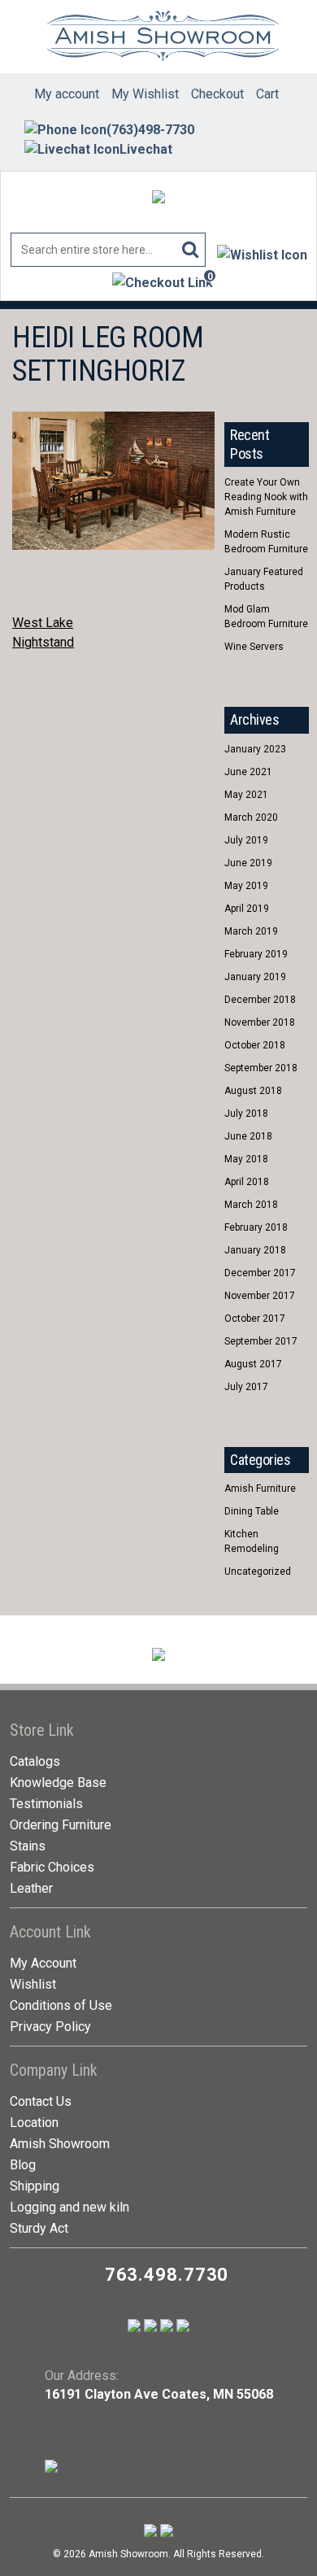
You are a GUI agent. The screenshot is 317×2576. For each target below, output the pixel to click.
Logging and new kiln (69, 2207)
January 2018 (255, 1250)
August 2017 (253, 1364)
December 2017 (260, 1273)
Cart (267, 94)
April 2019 (247, 909)
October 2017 (255, 1319)
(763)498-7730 (150, 130)
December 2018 (260, 1000)
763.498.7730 (167, 2275)
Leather (31, 1888)
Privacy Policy (50, 2027)
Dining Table (252, 1511)
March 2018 (251, 1205)
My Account (43, 1963)
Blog (23, 2165)
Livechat (146, 149)
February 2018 (256, 1227)
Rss (238, 373)
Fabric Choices (52, 1867)
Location (34, 2123)
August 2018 (253, 1091)
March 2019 (251, 931)
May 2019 (246, 886)
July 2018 (246, 1114)
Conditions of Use (61, 2005)
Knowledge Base (58, 1783)
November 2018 (260, 1022)
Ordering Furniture (61, 1825)
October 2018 (255, 1045)
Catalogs (35, 1761)
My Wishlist (145, 94)
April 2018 (247, 1182)
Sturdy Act (39, 2228)
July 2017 (246, 1387)
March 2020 (251, 817)
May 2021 (246, 795)
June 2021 (248, 772)
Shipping (35, 2186)
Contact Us (41, 2101)
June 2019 (248, 863)
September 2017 (261, 1341)
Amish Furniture (260, 1489)
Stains (28, 1846)
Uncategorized (258, 1571)
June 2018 (248, 1136)
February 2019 (256, 954)
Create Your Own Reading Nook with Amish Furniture (266, 497)
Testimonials (46, 1804)
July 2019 (246, 840)
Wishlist (33, 1984)
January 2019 (255, 977)
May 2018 (246, 1159)
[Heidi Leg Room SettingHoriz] (113, 420)
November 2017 (260, 1296)
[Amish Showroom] (159, 37)
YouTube (268, 338)
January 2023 (255, 749)
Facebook (238, 338)
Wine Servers (254, 647)
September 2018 (261, 1068)
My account (67, 94)
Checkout (217, 94)
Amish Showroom (60, 2144)
